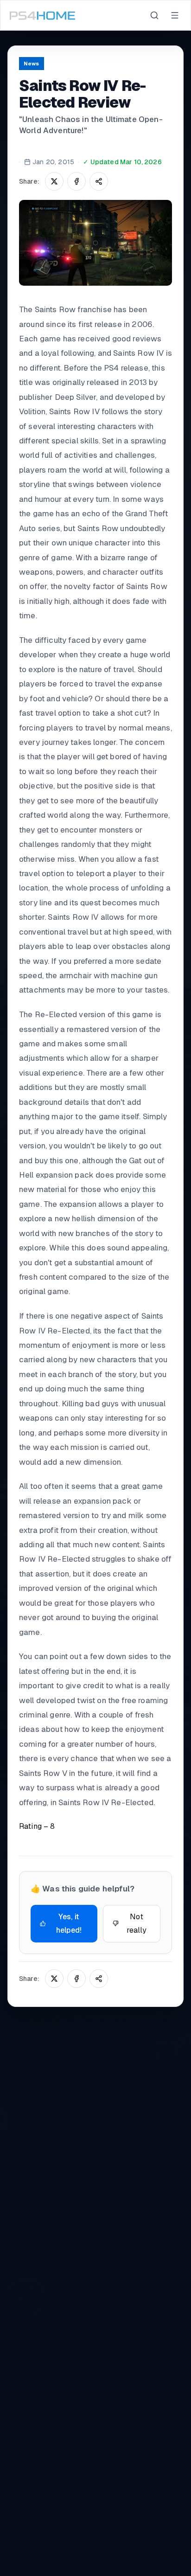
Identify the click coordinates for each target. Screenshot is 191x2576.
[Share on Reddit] (99, 181)
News (32, 64)
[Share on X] (54, 181)
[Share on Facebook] (76, 181)
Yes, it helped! (69, 1924)
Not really (137, 1924)
